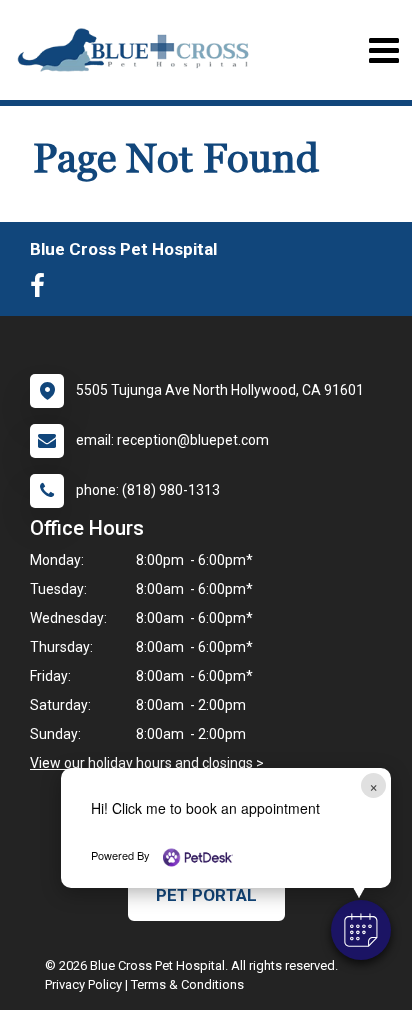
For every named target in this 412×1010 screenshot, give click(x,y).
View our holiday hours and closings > (147, 763)
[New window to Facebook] (42, 290)
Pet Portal (206, 895)
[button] (361, 930)
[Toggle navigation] (383, 50)
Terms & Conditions (187, 984)
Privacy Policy (83, 984)
